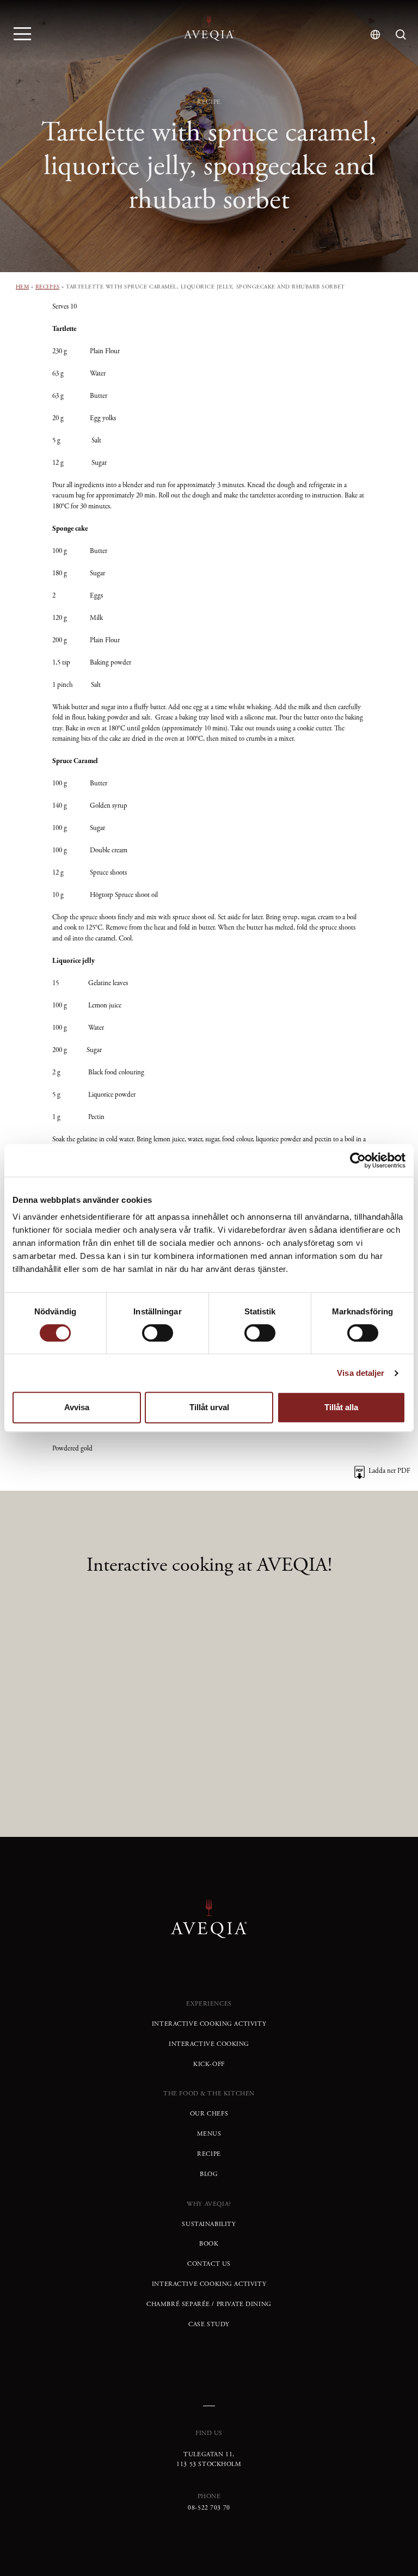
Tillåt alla (341, 1407)
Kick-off (209, 2064)
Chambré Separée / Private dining (209, 2304)
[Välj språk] (375, 35)
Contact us (209, 2264)
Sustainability (209, 2224)
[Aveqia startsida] (209, 28)
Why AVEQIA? (209, 2204)
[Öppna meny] (22, 33)
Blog (209, 2174)
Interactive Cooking (209, 2044)
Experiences (209, 2004)
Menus (209, 2134)
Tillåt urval (209, 1407)
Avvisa (77, 1407)
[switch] (158, 1333)
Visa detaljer (361, 1373)
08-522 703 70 (209, 2508)
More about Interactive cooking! (209, 1725)
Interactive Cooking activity (209, 2024)
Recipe (209, 2154)
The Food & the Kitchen (209, 2094)
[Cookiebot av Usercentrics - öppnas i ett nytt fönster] (358, 1160)
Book (209, 2244)
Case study (209, 2325)
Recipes (48, 287)
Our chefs (209, 2114)
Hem (23, 287)
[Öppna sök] (401, 35)
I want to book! (209, 1762)
